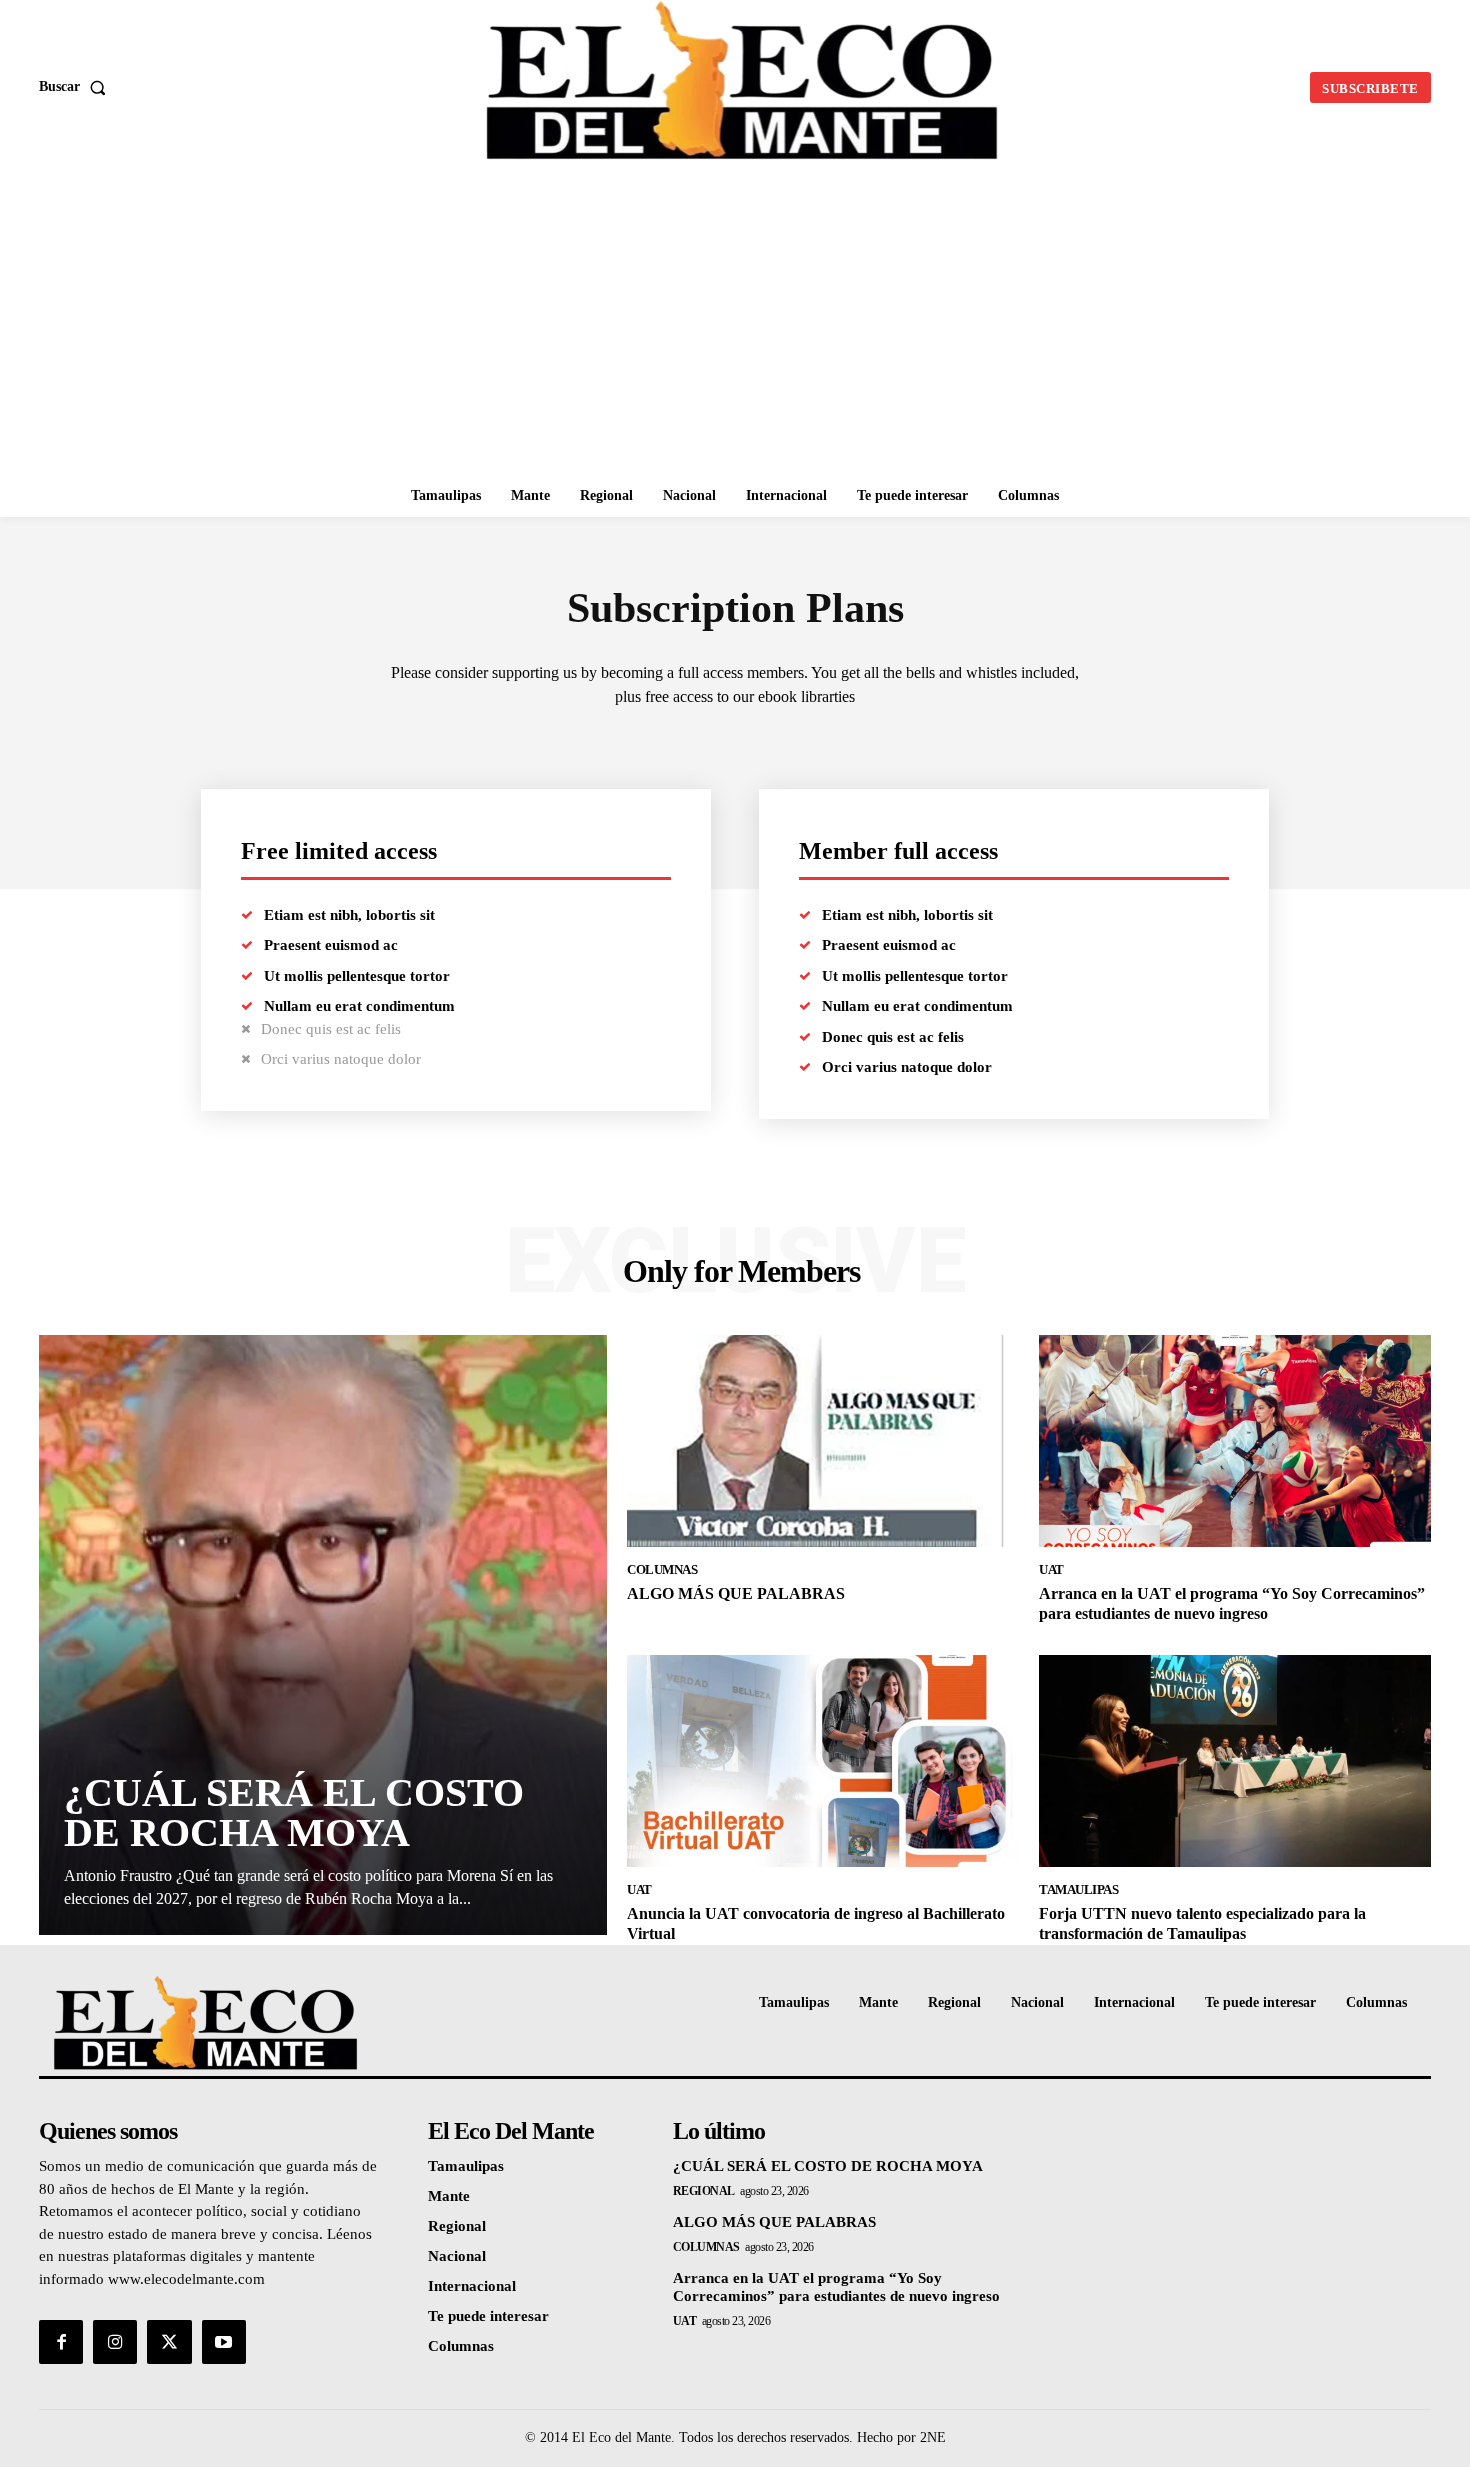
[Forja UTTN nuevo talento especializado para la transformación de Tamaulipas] (1235, 1761)
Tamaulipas (1078, 1889)
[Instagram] (115, 2342)
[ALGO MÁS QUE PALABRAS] (823, 1441)
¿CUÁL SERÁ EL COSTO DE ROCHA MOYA (294, 1812)
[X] (169, 2342)
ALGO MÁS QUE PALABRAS (736, 1593)
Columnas (662, 1569)
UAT (1051, 1569)
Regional (704, 2191)
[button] (76, 87)
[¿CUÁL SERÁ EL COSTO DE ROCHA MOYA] (323, 1635)
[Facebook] (61, 2342)
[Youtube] (224, 2342)
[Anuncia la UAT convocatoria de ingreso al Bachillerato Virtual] (823, 1761)
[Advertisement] (735, 325)
